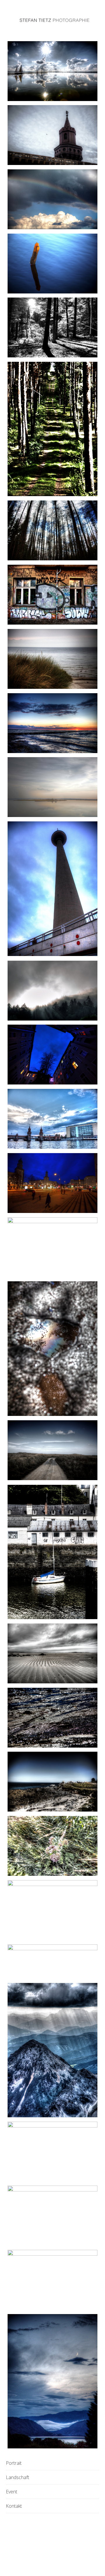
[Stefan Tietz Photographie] (54, 21)
